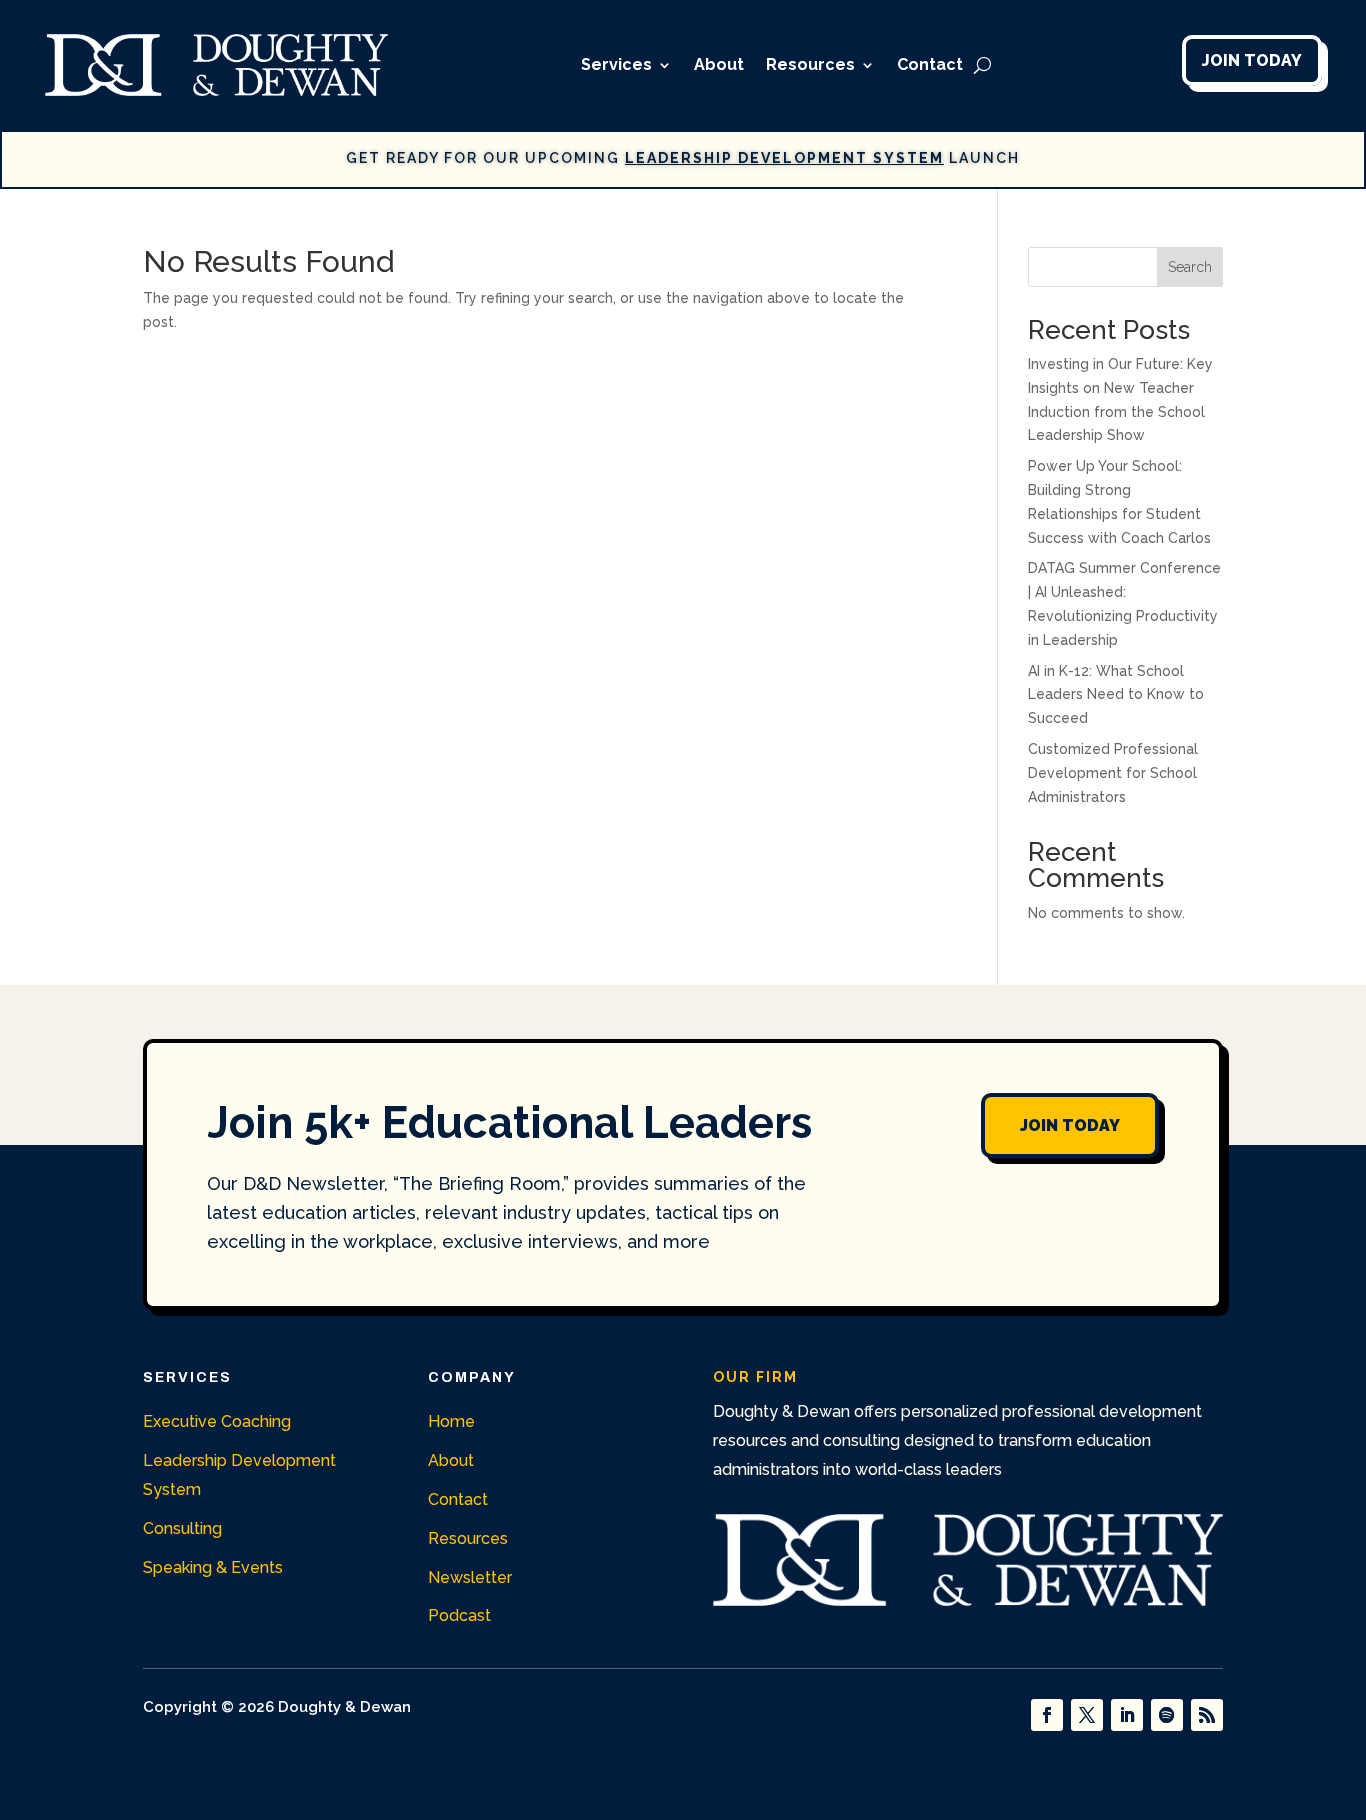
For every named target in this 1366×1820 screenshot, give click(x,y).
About (719, 64)
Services (616, 64)
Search (1190, 267)
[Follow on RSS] (1207, 1715)
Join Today (1252, 60)
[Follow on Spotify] (1167, 1715)
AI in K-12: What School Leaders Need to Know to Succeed (1116, 695)
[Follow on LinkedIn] (1127, 1715)
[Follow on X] (1087, 1715)
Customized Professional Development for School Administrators (1113, 773)
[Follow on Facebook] (1047, 1715)
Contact (930, 64)
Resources (810, 64)
